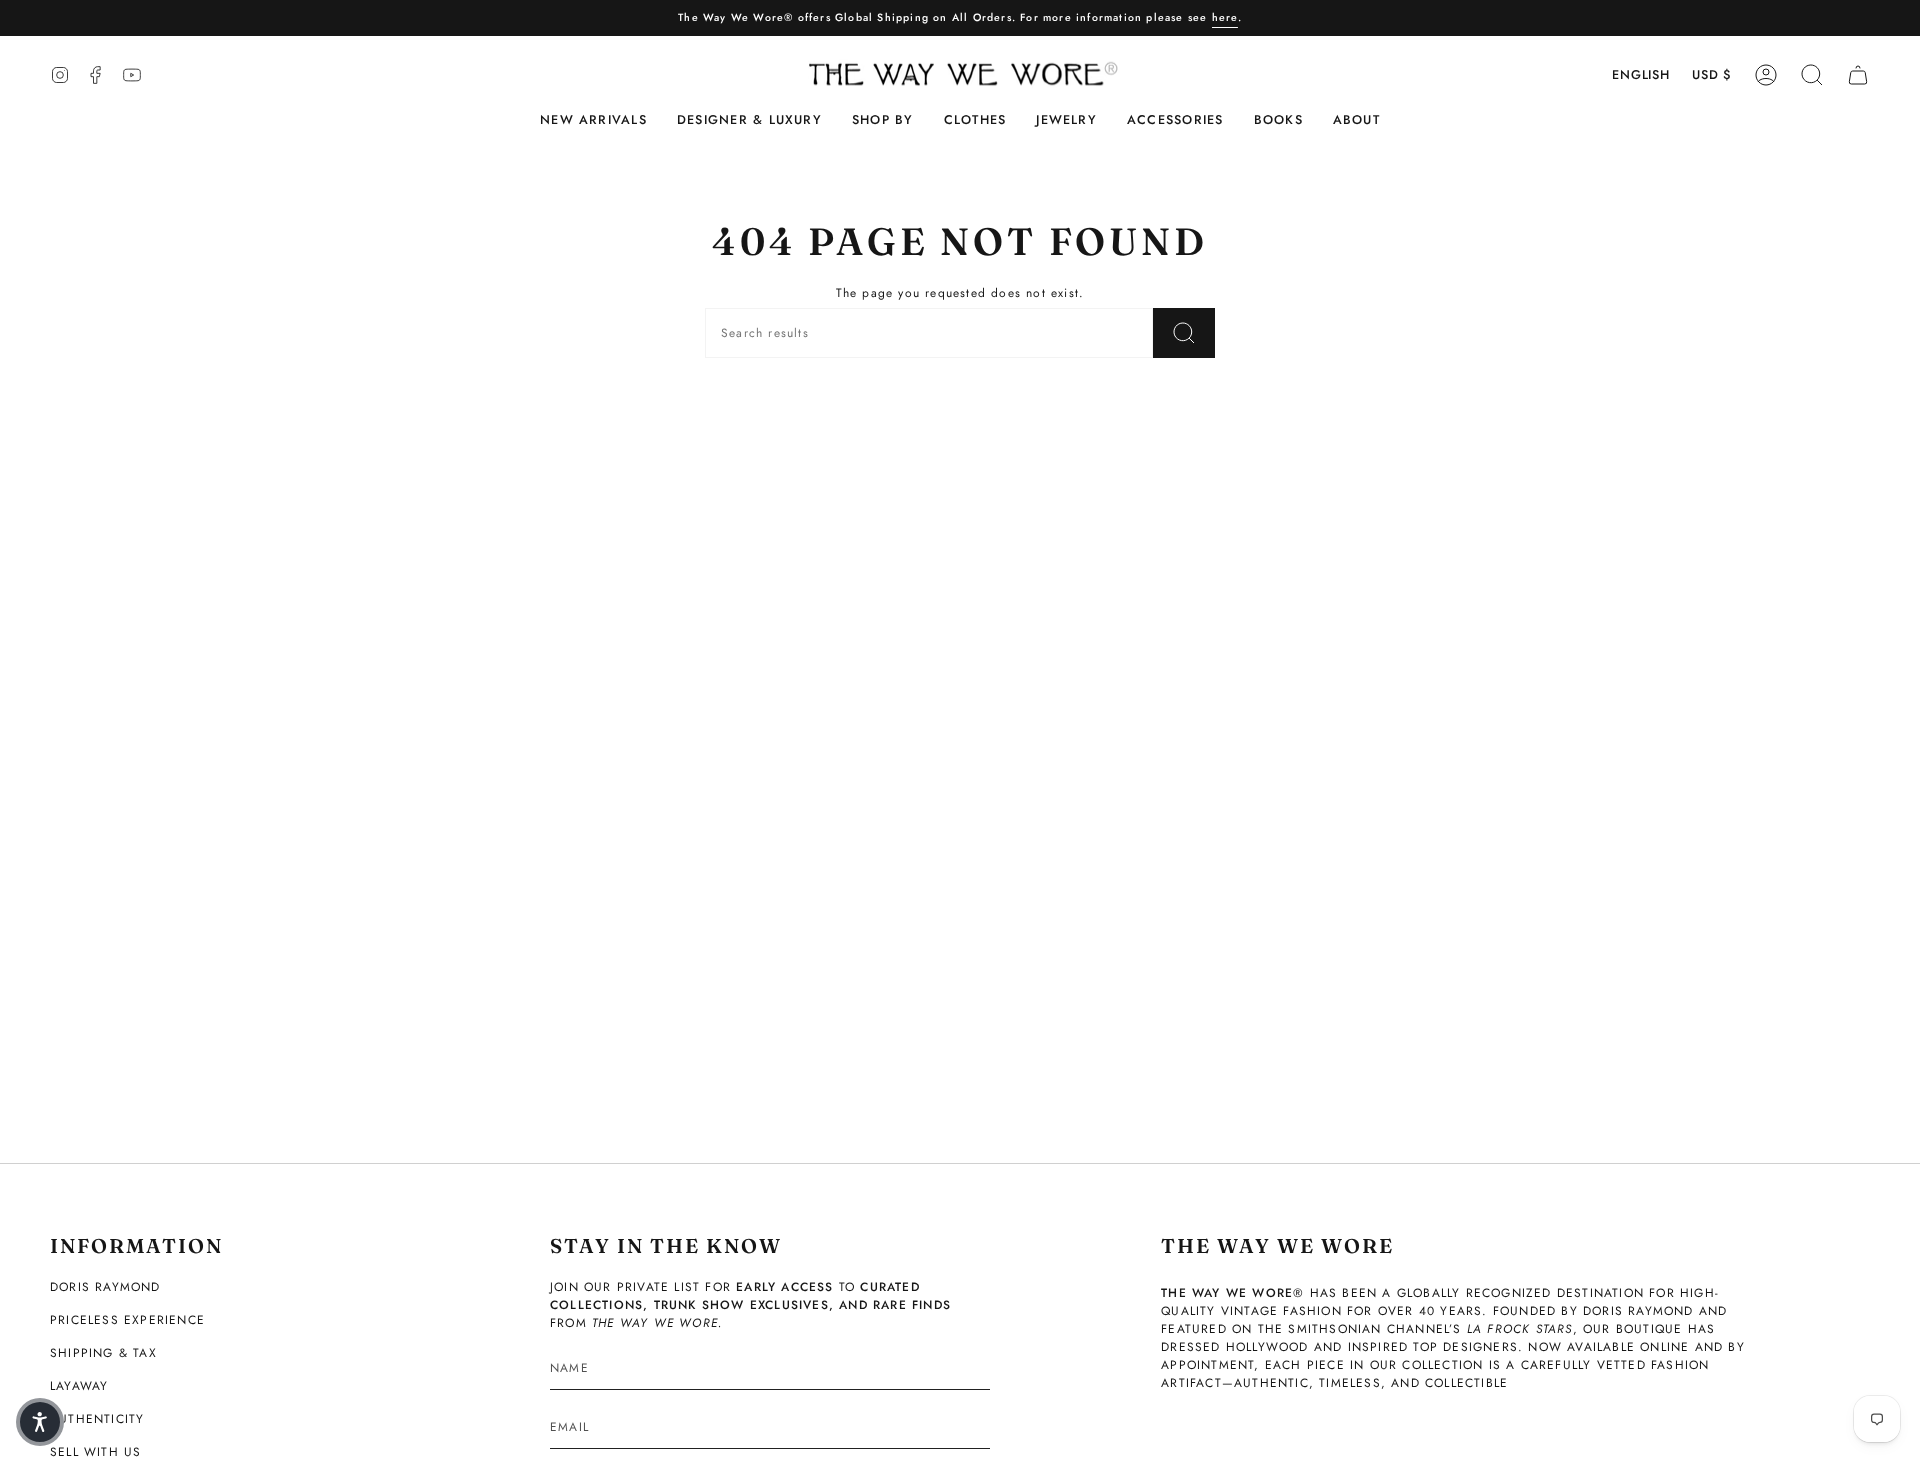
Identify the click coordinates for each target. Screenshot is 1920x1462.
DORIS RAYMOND (105, 1287)
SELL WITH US (95, 1452)
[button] (749, 120)
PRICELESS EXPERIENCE (127, 1320)
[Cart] (1858, 75)
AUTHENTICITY (97, 1419)
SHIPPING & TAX (103, 1353)
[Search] (1184, 333)
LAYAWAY (79, 1386)
